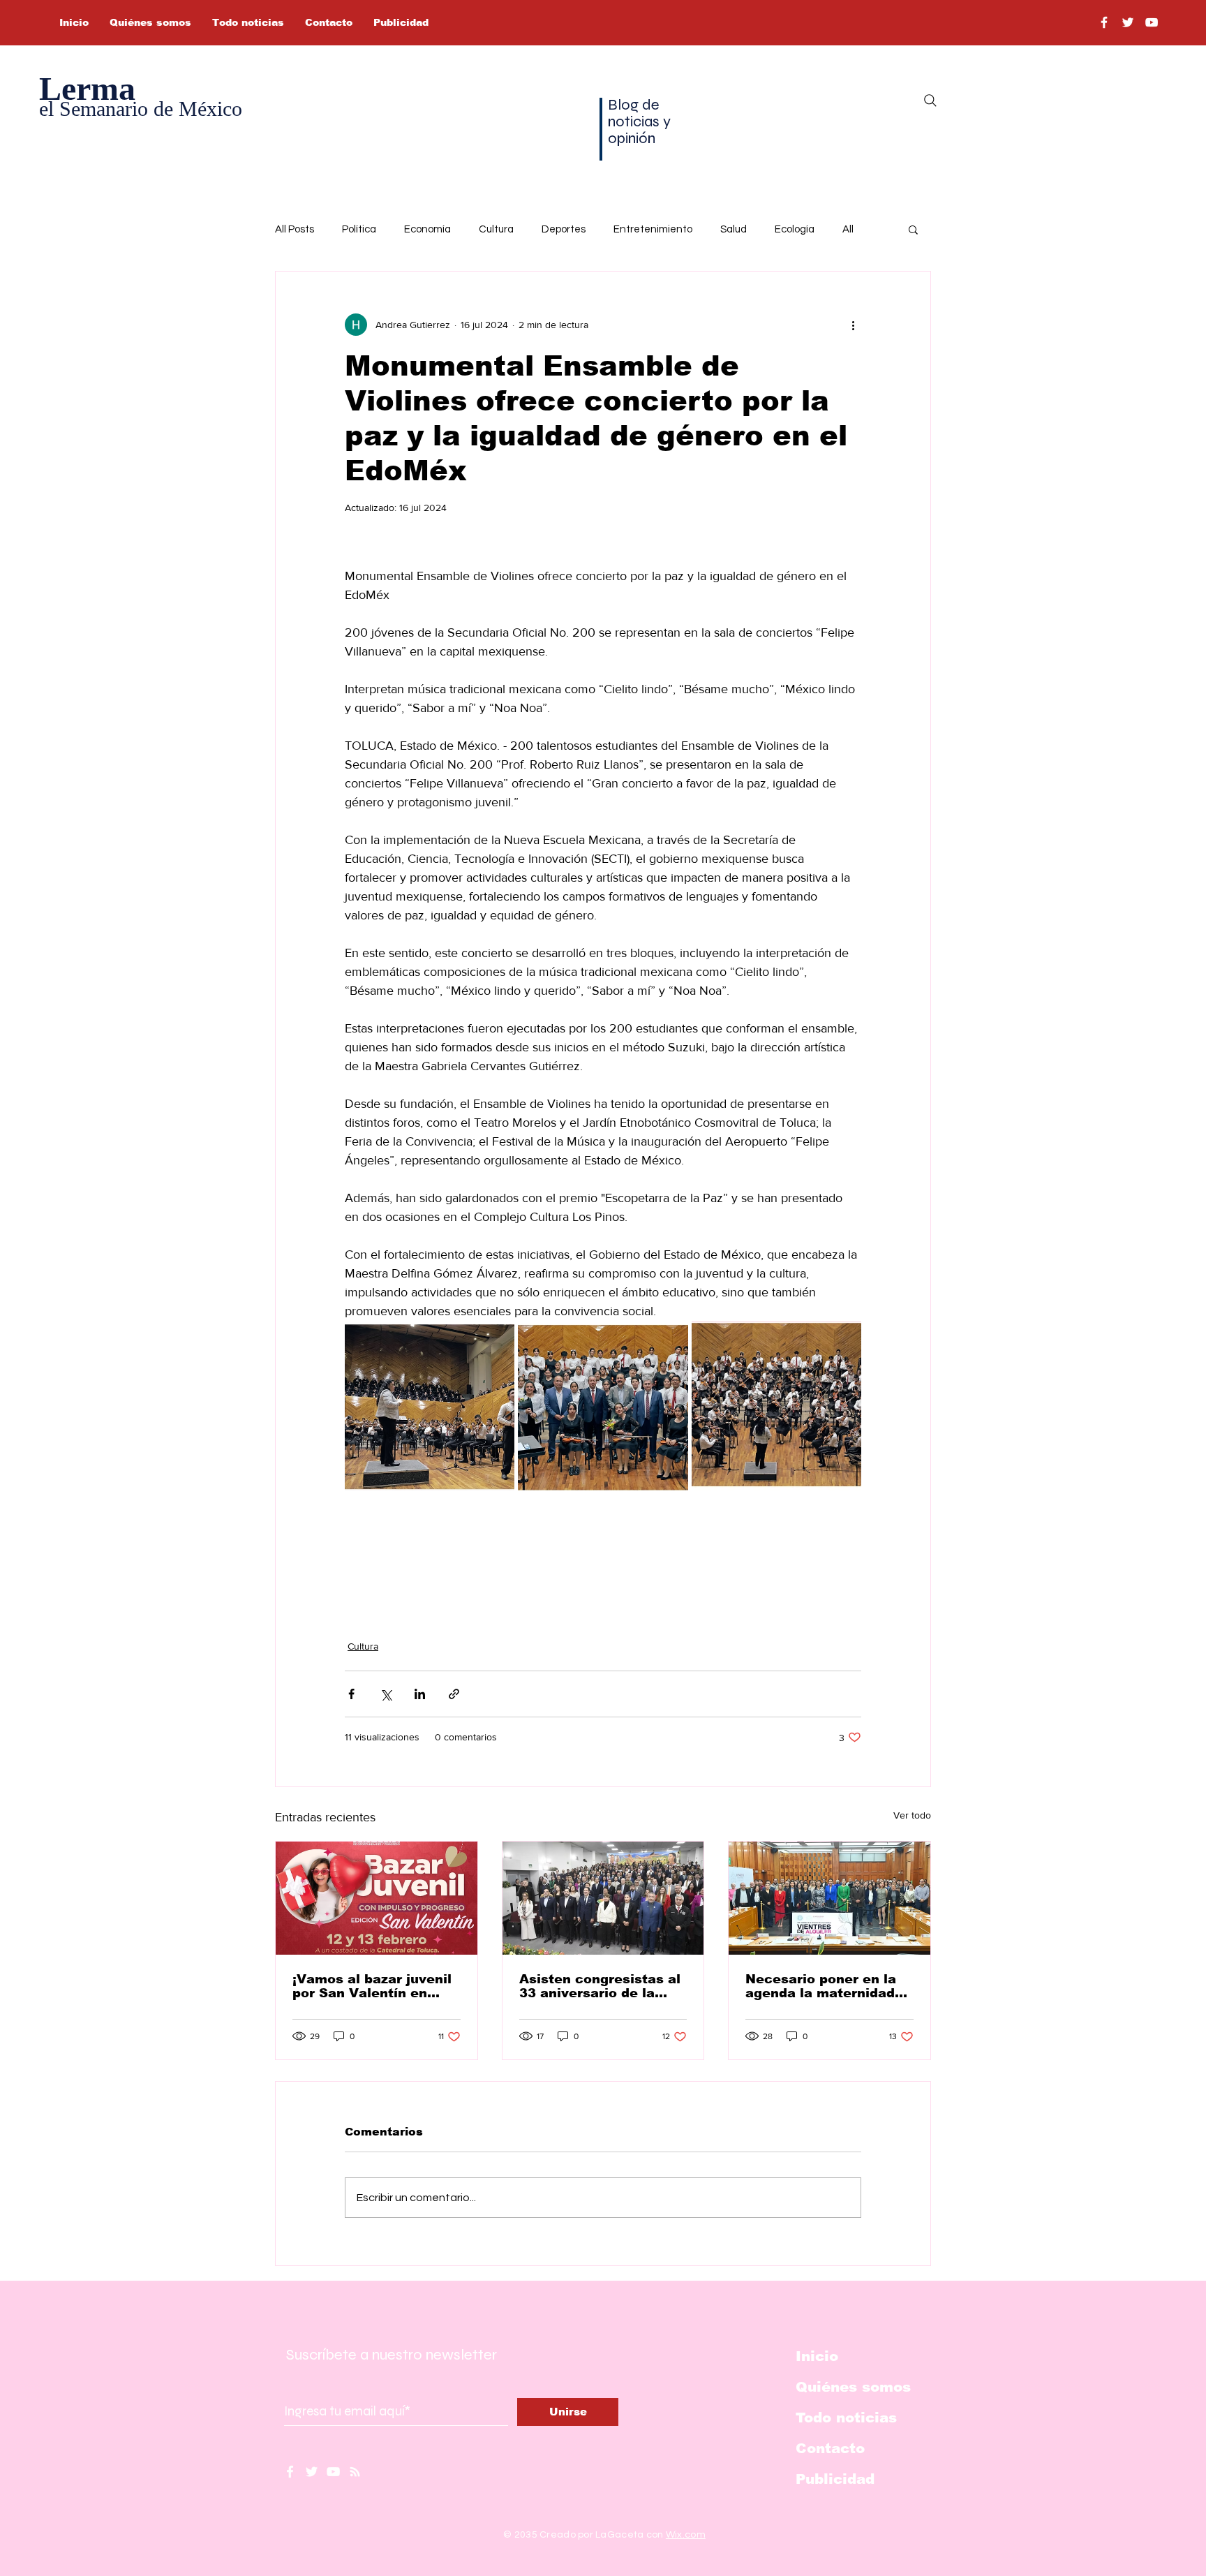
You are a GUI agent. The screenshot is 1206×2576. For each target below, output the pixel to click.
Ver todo (912, 1815)
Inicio (817, 2356)
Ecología (795, 229)
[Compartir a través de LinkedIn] (420, 1694)
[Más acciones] (853, 325)
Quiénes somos (853, 2387)
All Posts (295, 229)
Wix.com (686, 2535)
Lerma (87, 88)
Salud (734, 229)
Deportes (564, 229)
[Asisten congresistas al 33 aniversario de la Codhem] (603, 1898)
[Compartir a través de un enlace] (454, 1694)
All (848, 229)
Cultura (496, 229)
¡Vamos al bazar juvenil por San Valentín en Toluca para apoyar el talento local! (372, 1986)
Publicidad (835, 2479)
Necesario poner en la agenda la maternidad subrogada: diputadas (821, 1986)
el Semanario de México (141, 109)
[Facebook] (1104, 22)
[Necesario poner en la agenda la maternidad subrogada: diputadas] (829, 1898)
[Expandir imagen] (430, 1406)
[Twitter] (1128, 22)
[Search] (930, 101)
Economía (427, 229)
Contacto (830, 2448)
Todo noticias (846, 2418)
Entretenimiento (653, 229)
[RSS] (355, 2472)
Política (359, 229)
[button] (913, 229)
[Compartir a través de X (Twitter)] (386, 1694)
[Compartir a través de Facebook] (351, 1694)
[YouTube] (1152, 22)
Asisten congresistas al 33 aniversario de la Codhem (600, 1986)
